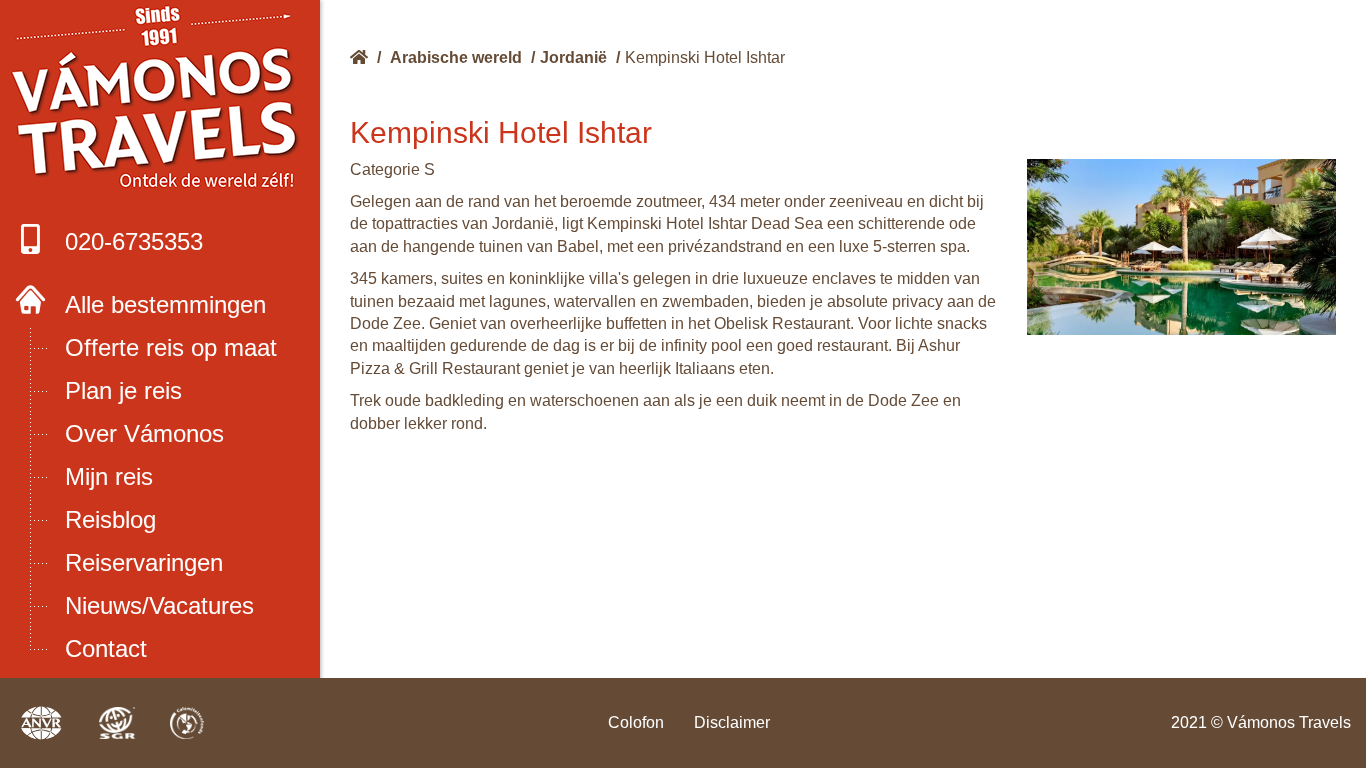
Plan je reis (123, 390)
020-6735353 (134, 241)
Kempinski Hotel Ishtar (705, 57)
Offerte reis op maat (171, 347)
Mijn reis (109, 476)
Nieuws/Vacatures (159, 605)
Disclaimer (732, 722)
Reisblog (110, 519)
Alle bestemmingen (165, 304)
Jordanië (573, 57)
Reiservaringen (144, 562)
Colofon (636, 722)
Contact (106, 648)
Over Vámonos (144, 433)
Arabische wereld (456, 57)
